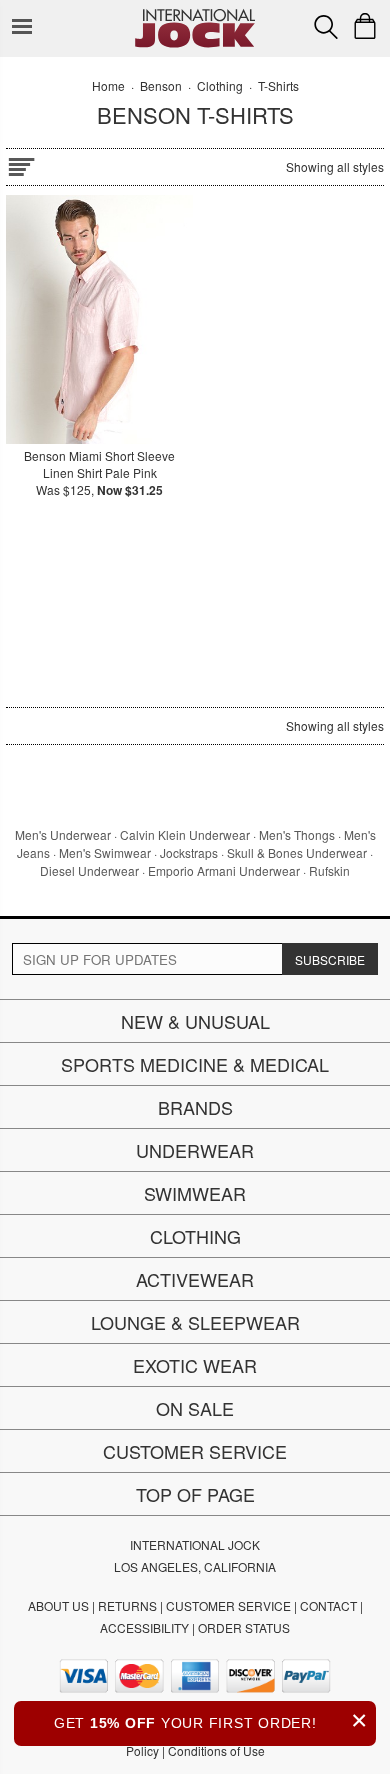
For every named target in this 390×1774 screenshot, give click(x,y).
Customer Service (195, 1451)
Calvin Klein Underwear (185, 834)
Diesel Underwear (89, 870)
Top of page (195, 1494)
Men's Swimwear (105, 852)
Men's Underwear (63, 834)
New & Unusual (195, 1021)
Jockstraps (189, 852)
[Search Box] (326, 27)
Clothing (195, 1236)
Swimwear (195, 1193)
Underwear (195, 1150)
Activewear (195, 1279)
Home (108, 85)
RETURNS (127, 1605)
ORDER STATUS (244, 1627)
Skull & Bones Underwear (297, 852)
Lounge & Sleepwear (195, 1322)
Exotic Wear (195, 1365)
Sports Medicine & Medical (195, 1064)
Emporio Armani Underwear (224, 870)
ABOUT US (58, 1605)
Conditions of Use (216, 1750)
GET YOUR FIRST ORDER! (211, 1720)
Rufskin (329, 870)
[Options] (21, 163)
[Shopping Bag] (365, 26)
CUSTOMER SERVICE (228, 1605)
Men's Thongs (297, 834)
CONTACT (328, 1605)
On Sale (195, 1408)
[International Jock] (195, 15)
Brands (195, 1107)
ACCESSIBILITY (144, 1627)
